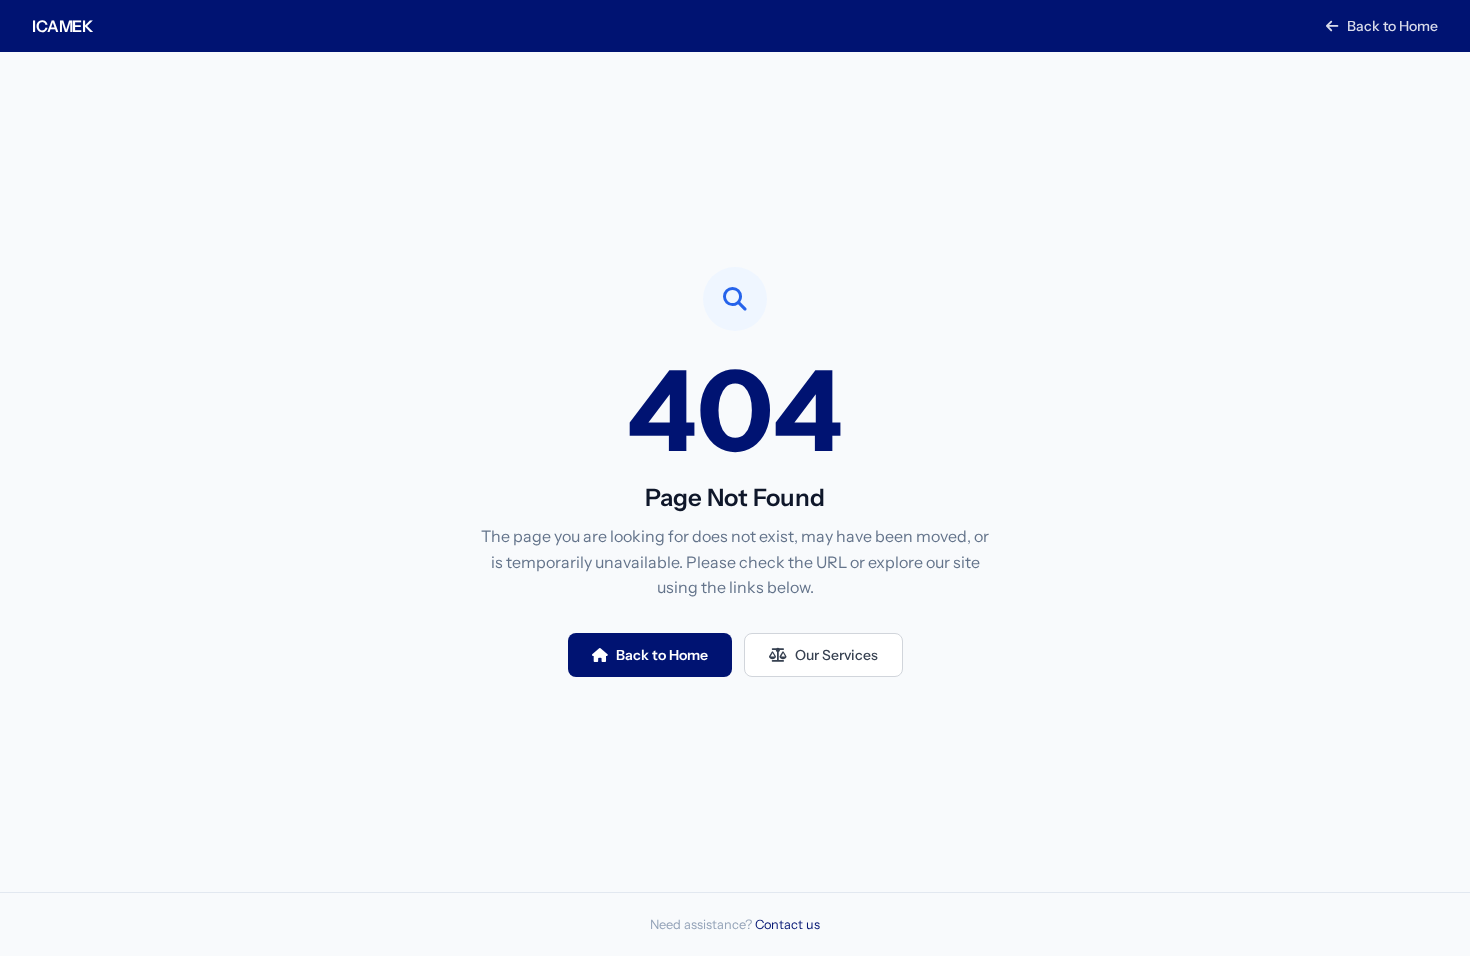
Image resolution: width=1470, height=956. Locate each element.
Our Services (836, 655)
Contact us (787, 924)
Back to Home (1391, 26)
